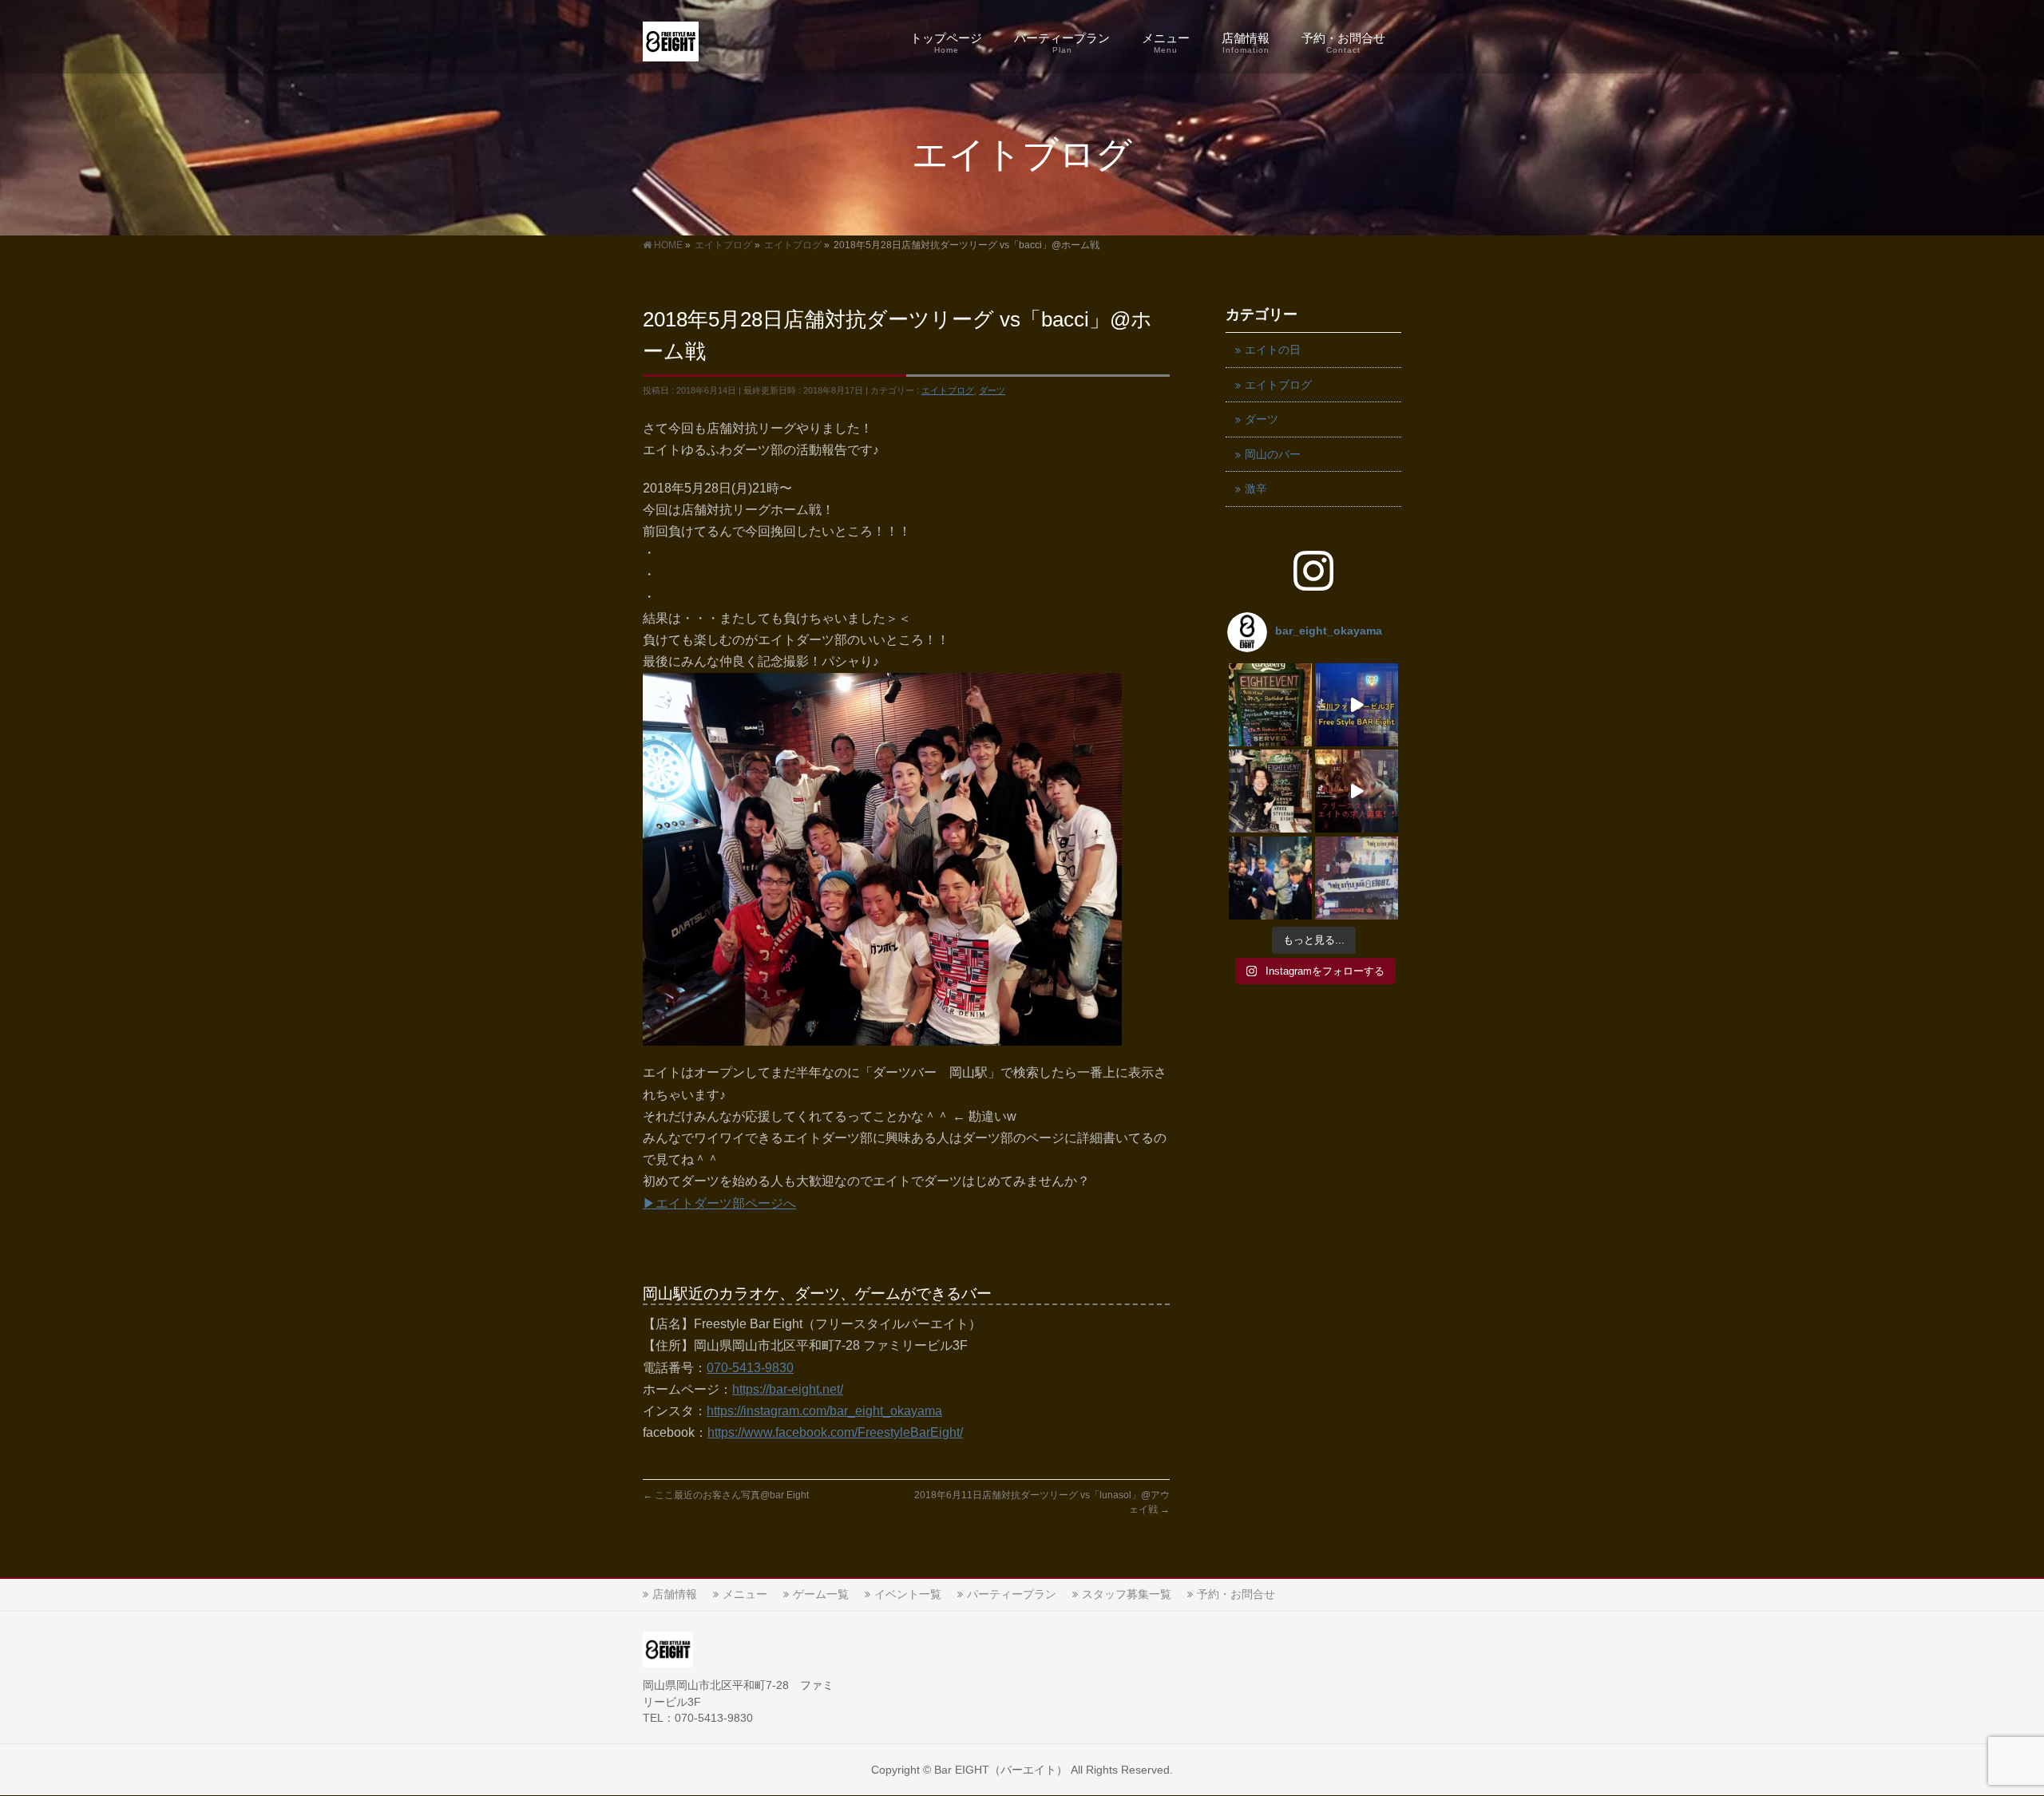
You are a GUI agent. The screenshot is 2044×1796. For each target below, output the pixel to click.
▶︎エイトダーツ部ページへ (719, 1203)
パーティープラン (1012, 1594)
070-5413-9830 (750, 1368)
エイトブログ (948, 390)
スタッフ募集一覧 (1127, 1594)
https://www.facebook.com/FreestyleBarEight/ (835, 1432)
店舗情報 (675, 1594)
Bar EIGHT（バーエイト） (1001, 1770)
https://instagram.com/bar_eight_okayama (824, 1411)
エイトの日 (1273, 350)
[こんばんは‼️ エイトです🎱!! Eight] (1270, 705)
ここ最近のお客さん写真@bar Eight (726, 1495)
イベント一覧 (908, 1594)
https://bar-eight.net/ (788, 1389)
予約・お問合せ (1236, 1594)
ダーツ (992, 390)
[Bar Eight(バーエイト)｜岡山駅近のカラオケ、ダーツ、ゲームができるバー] (671, 44)
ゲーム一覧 (821, 1594)
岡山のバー (1273, 455)
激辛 (1256, 489)
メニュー (745, 1594)
